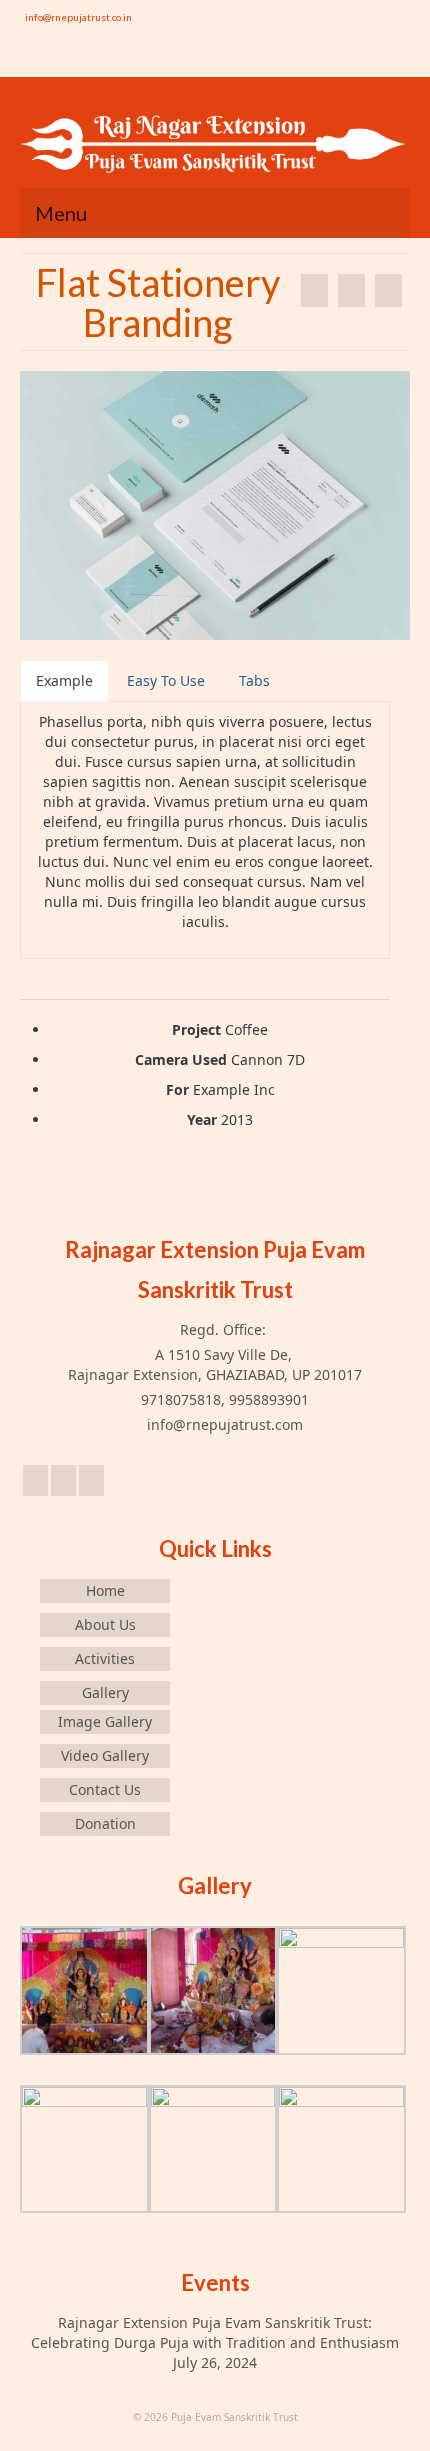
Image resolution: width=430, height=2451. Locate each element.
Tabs (254, 680)
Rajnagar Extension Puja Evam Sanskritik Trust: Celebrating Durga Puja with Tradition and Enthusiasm (215, 2332)
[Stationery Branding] (388, 290)
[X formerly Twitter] (63, 1480)
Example (64, 680)
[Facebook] (393, 60)
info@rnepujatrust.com (223, 1424)
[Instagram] (364, 60)
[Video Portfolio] (314, 290)
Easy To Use (166, 680)
